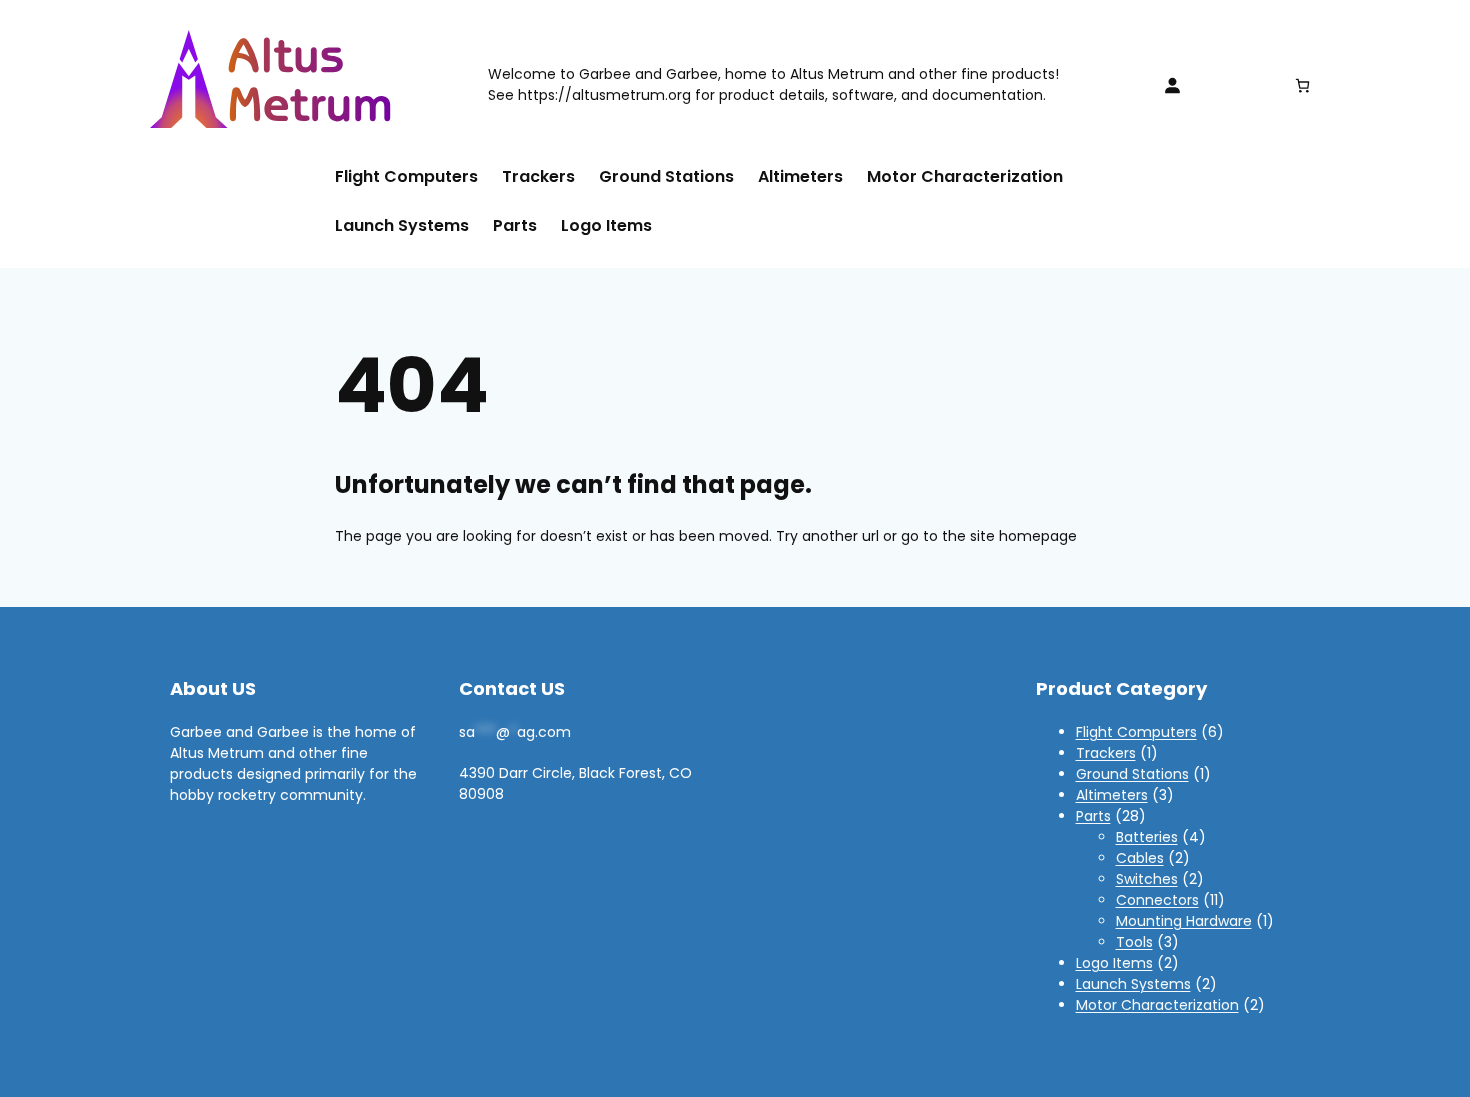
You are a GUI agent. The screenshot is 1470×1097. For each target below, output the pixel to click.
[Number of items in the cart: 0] (1302, 85)
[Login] (1172, 85)
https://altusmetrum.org (604, 95)
